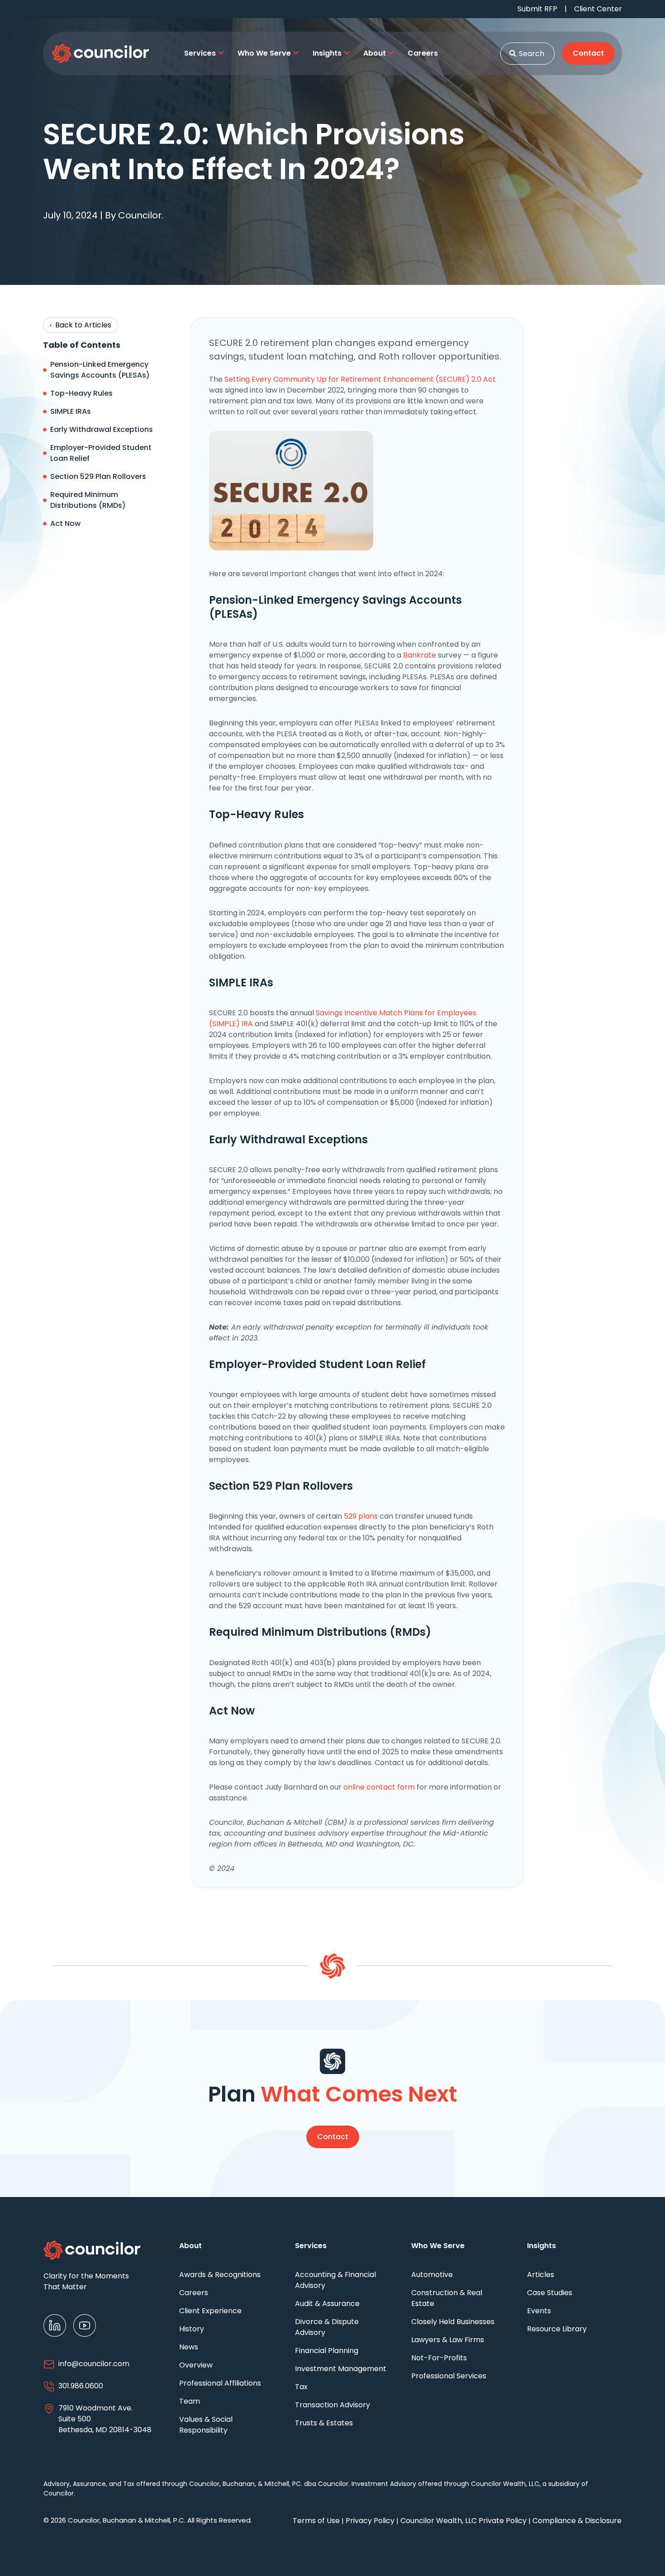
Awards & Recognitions (220, 2275)
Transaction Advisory (332, 2405)
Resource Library (557, 2329)
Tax (301, 2387)
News (189, 2347)
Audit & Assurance (327, 2304)
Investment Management (341, 2369)
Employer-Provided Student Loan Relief (101, 453)
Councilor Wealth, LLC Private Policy (463, 2521)
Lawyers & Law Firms (448, 2340)
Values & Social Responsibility (206, 2425)
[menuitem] (204, 53)
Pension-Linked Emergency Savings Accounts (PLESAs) (100, 370)
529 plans (361, 1516)
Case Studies (550, 2293)
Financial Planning (327, 2351)
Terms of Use (316, 2521)
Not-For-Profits (439, 2358)
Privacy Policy (370, 2521)
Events (539, 2311)
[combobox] (527, 54)
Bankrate (420, 655)
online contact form (379, 1787)
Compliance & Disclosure (577, 2521)
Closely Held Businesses (453, 2322)
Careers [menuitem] (423, 53)
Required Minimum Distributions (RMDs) (88, 500)
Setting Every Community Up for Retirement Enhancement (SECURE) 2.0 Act (360, 379)
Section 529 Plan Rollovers (98, 476)
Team (190, 2401)
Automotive (432, 2275)
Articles (541, 2275)
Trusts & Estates (324, 2423)
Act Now (65, 523)
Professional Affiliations (220, 2383)
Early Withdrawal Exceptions (102, 429)
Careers (194, 2293)
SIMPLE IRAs (71, 411)
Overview (196, 2365)
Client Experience (210, 2311)
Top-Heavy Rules (81, 393)
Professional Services (449, 2376)
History (192, 2329)
